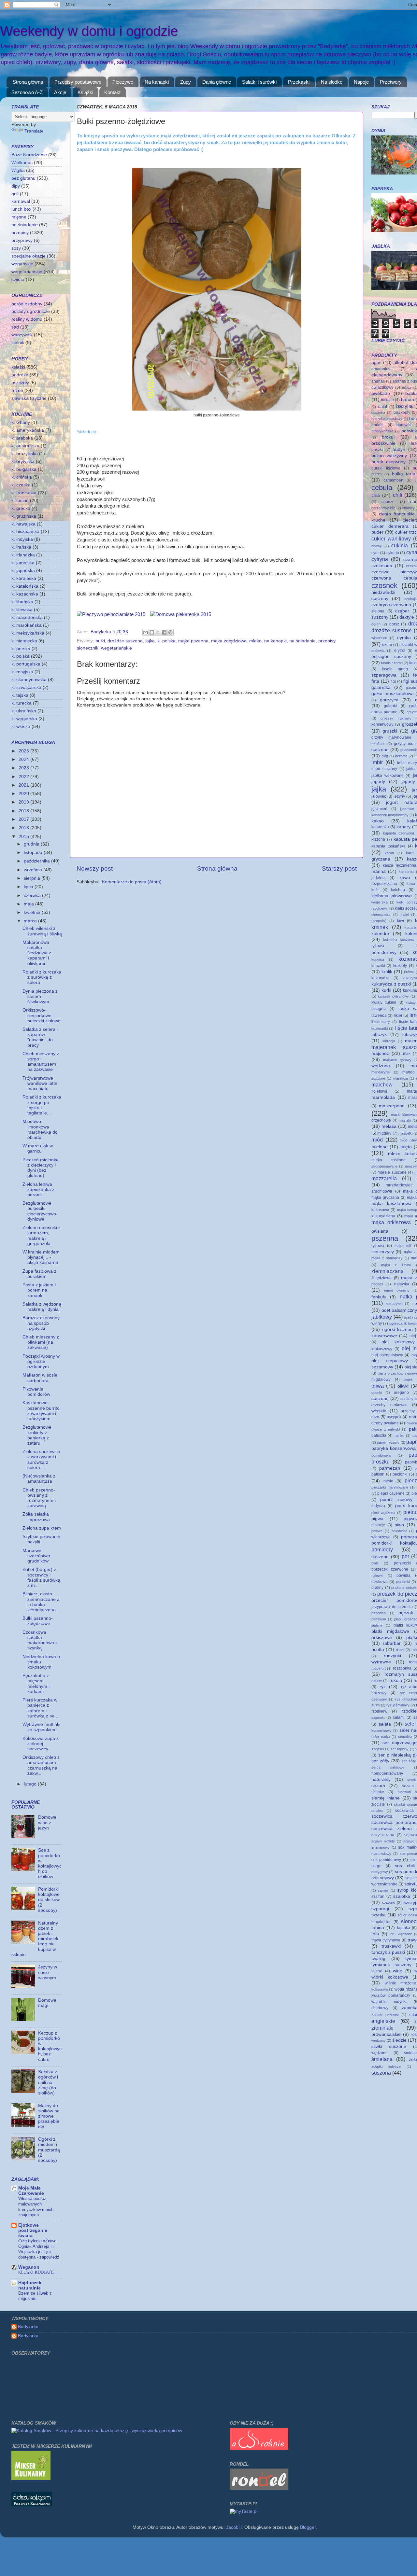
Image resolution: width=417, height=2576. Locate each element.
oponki (377, 1393)
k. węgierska (24, 719)
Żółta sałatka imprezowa (36, 1517)
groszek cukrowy (396, 718)
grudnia (32, 844)
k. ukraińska (24, 711)
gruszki (390, 731)
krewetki (378, 966)
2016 (24, 828)
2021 (24, 785)
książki (18, 367)
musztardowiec (399, 1185)
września (34, 870)
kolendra (380, 934)
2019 (24, 802)
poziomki (403, 1582)
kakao (378, 821)
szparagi (380, 1909)
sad (15, 327)
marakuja (401, 1078)
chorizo (388, 502)
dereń (376, 624)
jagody (378, 782)
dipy (16, 186)
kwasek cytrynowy (393, 996)
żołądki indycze (386, 2066)
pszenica (379, 1613)
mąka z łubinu (396, 1265)
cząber (402, 611)
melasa (389, 1126)
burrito (376, 474)
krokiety (400, 966)
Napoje (361, 82)
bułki (100, 641)
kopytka (378, 959)
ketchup (398, 890)
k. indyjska (22, 539)
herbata (401, 756)
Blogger (308, 2527)
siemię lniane (386, 1798)
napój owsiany (397, 1290)
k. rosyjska (22, 672)
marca (31, 921)
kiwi (401, 921)
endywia (378, 651)
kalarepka (380, 827)
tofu (375, 1934)
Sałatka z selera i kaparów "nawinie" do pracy (40, 1037)
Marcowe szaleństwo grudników (36, 1556)
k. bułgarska (24, 469)
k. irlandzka (23, 555)
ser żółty (380, 1761)
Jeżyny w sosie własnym (48, 1972)
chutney (408, 508)
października (37, 861)
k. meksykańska (28, 633)
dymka (404, 638)
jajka (150, 641)
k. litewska (22, 610)
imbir (377, 762)
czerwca (33, 896)
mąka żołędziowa (229, 641)
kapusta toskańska (388, 846)
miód (377, 1140)
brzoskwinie (383, 443)
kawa (405, 878)
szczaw (389, 1903)
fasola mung (395, 669)
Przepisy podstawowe (78, 82)
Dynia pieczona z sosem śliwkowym (40, 996)
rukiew (377, 1681)
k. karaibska (24, 578)
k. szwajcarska (26, 687)
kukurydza (381, 978)
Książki (85, 92)
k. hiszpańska (25, 532)
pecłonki (400, 1474)
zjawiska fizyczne (29, 398)
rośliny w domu (27, 319)
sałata (385, 1724)
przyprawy (22, 240)
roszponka (402, 1668)
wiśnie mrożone (401, 1983)
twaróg (378, 1959)
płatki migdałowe (390, 1631)
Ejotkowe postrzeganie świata (33, 2230)
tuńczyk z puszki (388, 1952)
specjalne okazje (29, 256)
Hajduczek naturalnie (30, 2285)
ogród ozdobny (27, 304)
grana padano (384, 712)
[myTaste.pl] (244, 2511)
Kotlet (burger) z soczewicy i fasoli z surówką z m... (41, 1577)
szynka (379, 1915)
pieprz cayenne (391, 1493)
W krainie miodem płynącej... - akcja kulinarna (41, 1257)
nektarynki (394, 1304)
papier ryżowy (388, 1442)
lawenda (379, 1015)
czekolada (382, 566)
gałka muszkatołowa (393, 694)
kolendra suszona (398, 940)
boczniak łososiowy (387, 419)
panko (399, 1435)
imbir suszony (384, 769)
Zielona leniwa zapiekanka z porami (38, 1190)
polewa (377, 1531)
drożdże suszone (125, 641)
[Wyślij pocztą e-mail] (146, 632)
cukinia (400, 545)
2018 (24, 811)
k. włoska (21, 727)
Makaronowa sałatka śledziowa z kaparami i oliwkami (37, 953)
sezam (378, 1786)
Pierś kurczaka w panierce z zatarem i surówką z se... (40, 1708)
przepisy (327, 641)
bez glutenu (23, 178)
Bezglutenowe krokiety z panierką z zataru (37, 1435)
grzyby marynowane (391, 737)
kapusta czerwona (399, 833)
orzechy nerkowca (389, 1405)
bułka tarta (404, 474)
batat (383, 407)
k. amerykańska (28, 430)
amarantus (381, 369)
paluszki (379, 1435)
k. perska (21, 649)
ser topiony (400, 1749)
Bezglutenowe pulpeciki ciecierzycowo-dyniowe (40, 1211)
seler (410, 1724)
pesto (388, 1481)
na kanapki (275, 641)
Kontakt (112, 92)
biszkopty (402, 413)
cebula (382, 488)
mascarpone (392, 1106)
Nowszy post (95, 868)
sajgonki (378, 1717)
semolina (405, 1737)
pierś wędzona (383, 1513)
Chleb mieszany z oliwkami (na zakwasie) (41, 1342)
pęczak (406, 1613)
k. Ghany (21, 422)
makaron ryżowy (397, 1060)
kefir (375, 890)
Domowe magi (47, 2003)
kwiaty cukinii (384, 1002)
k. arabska (22, 438)
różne (17, 391)
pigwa (377, 1519)
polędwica (399, 1531)
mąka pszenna (193, 641)
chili (398, 495)
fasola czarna (392, 663)
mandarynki (381, 1072)
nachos (377, 1284)
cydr (375, 553)
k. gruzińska (24, 516)
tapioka (404, 1928)
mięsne (19, 217)
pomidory (382, 1549)
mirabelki (405, 1133)
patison (378, 1474)
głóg (385, 756)
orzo (375, 1417)
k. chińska (22, 477)
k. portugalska (26, 664)
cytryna (380, 559)
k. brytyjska (23, 462)
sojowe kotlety (383, 1841)
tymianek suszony (391, 1965)
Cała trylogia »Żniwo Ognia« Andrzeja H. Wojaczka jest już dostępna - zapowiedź (39, 2249)
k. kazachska (25, 594)
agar (376, 363)
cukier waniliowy (391, 539)
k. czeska (21, 485)
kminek (380, 927)
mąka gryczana (385, 1197)
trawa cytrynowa (386, 1940)
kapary (403, 827)
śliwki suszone (389, 2046)
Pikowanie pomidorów (36, 1392)
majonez (380, 1053)
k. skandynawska (29, 680)
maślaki (405, 1120)
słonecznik (88, 648)
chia (376, 495)
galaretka (381, 687)
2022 (24, 777)
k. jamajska (23, 563)
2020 (24, 794)
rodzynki (392, 1656)
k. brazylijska (25, 454)
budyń (399, 449)
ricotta (378, 1650)
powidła (403, 1575)
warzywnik (22, 335)
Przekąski (299, 82)
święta (18, 280)
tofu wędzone (401, 1934)
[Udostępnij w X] (158, 632)
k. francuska (24, 493)
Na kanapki (157, 82)
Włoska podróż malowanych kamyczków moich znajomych (36, 2207)
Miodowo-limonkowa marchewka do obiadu (40, 1129)
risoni (400, 1650)
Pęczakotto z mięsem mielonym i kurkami (36, 1684)
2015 (24, 837)
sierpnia (33, 878)
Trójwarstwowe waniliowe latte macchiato (40, 1083)
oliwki (403, 1386)
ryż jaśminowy (398, 1705)
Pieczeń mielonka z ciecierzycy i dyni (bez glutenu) (41, 1168)
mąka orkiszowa (391, 1222)
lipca (29, 887)
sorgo (376, 1866)
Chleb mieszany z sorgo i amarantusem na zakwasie (41, 1062)
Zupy (186, 82)
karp (410, 853)
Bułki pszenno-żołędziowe (38, 1621)
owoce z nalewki (386, 1429)
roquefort (379, 1668)
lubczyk (379, 1035)
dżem (387, 645)
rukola (396, 1680)
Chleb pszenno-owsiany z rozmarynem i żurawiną (39, 1498)
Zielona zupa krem (42, 1528)
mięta (406, 1147)
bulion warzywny (389, 456)
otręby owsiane (385, 1423)
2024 (24, 759)
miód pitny (408, 1140)
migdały (384, 1133)
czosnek (384, 586)
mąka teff (403, 1246)
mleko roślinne (388, 1160)
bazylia (404, 406)
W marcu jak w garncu (38, 1148)
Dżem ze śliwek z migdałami (35, 2296)
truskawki (391, 1946)
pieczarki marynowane (390, 1487)
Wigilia (18, 170)
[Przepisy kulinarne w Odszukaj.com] (32, 2505)
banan (408, 400)
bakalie (387, 400)
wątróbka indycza (389, 2002)
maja (29, 904)
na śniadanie (302, 641)
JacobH (234, 2527)
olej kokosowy (398, 1342)
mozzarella (384, 1178)
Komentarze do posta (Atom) (132, 882)
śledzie (399, 2040)
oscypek (394, 1417)
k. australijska (25, 446)
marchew (382, 1085)
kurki (386, 990)
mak (407, 1054)
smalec (377, 1811)
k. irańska (21, 547)
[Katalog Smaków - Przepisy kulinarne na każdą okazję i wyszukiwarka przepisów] (97, 2431)
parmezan (390, 1468)
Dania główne (217, 82)
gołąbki (390, 706)
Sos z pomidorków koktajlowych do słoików (50, 1863)
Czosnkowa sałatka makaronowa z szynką (40, 1640)
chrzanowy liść (383, 508)
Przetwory (391, 82)
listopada (34, 853)
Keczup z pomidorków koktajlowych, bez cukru (50, 2046)
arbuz (407, 387)
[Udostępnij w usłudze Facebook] (164, 632)
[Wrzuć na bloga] (152, 632)
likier (398, 1015)
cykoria (393, 553)
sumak (383, 1890)
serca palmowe (388, 1767)
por (405, 1556)
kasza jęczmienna (400, 865)
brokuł (388, 437)
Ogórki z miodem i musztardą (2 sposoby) (49, 2150)
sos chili (405, 1866)
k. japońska (23, 571)
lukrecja (389, 1041)
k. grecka (21, 508)
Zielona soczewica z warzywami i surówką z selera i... (41, 1460)
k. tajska (20, 695)
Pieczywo (123, 82)
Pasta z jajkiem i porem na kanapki (39, 1290)
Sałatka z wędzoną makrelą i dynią (42, 1307)
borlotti (377, 425)
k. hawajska (23, 524)
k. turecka (22, 703)
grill (15, 194)
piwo (399, 1525)
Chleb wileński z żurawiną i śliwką (42, 931)
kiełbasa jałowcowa (392, 896)
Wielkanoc (22, 163)
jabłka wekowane (388, 776)
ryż (383, 1687)
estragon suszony (391, 657)
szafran (378, 1897)
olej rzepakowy (390, 1361)
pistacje (378, 1525)
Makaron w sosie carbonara (40, 1378)
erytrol (400, 651)
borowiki (404, 425)
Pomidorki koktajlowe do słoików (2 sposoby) (49, 1900)
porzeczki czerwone (390, 1569)
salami (399, 1717)
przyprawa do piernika (392, 1607)
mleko (255, 641)
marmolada (383, 1097)
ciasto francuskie (397, 514)
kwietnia (33, 912)
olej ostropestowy (387, 1355)
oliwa (378, 1386)
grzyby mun (405, 744)
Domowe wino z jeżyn (47, 1822)
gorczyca (389, 700)
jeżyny (399, 796)
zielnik (18, 343)
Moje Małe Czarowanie (31, 2191)
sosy (16, 248)
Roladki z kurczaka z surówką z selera (42, 977)
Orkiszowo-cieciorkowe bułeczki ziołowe (42, 1015)
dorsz (394, 624)
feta (375, 681)
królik (387, 972)
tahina (378, 1928)
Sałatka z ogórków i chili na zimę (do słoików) (48, 2082)
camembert (393, 480)
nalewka (402, 1284)
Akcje (60, 92)
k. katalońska (25, 586)
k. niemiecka (24, 641)
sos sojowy (383, 1878)
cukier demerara (390, 526)
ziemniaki (382, 2028)
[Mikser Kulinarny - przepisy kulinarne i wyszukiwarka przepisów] (31, 2478)
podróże (20, 375)
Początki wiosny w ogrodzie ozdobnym (41, 1361)
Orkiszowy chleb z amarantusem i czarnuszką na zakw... (41, 1765)
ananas (378, 381)
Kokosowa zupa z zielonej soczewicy (41, 1744)
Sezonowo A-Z (27, 92)
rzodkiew (379, 1711)
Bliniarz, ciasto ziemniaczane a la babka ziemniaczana (41, 1602)
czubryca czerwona (391, 605)
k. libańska (22, 602)
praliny (377, 1588)
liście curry (381, 1022)
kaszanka (407, 872)
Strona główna (28, 82)
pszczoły (20, 383)
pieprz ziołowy (396, 1499)
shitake (378, 1792)
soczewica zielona (392, 1829)
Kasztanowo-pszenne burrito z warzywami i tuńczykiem (41, 1411)
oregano (401, 1393)
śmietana (382, 2059)
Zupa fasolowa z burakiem (39, 1274)
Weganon (29, 2267)
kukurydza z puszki (391, 984)
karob (389, 853)
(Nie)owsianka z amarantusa (39, 1479)
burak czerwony (388, 462)
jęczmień (379, 809)
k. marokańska (27, 625)
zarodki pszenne (385, 2015)
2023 (24, 768)
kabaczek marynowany (390, 815)
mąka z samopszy (387, 1258)
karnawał (21, 201)
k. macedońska (27, 617)
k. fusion (20, 501)
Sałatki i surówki (259, 82)
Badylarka (28, 2327)
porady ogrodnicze (31, 311)
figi (393, 681)
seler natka (381, 1737)
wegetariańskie (116, 648)
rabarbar (392, 1643)
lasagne (379, 1009)
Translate (34, 131)
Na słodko (332, 82)
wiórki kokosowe (390, 1977)
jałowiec (379, 796)
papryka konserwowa (394, 1448)
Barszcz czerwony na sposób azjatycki (41, 1323)
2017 (24, 819)
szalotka (402, 1896)
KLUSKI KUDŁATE (36, 2272)
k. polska (166, 641)
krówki (409, 972)
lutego (31, 1784)
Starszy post (339, 868)
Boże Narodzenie (29, 155)
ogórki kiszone (397, 1330)
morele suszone (392, 1172)
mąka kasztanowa (391, 1204)
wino (398, 1971)
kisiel (405, 915)
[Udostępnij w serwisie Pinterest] (170, 632)
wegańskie (22, 264)
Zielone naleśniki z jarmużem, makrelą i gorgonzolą (42, 1236)
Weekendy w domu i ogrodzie (89, 31)
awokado (381, 393)
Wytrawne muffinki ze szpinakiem (41, 1727)
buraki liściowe (386, 468)
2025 (24, 751)
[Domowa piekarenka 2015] (181, 614)
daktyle (407, 617)
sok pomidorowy (386, 1860)
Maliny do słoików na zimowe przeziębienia (49, 2116)
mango (409, 1072)
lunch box (21, 209)
